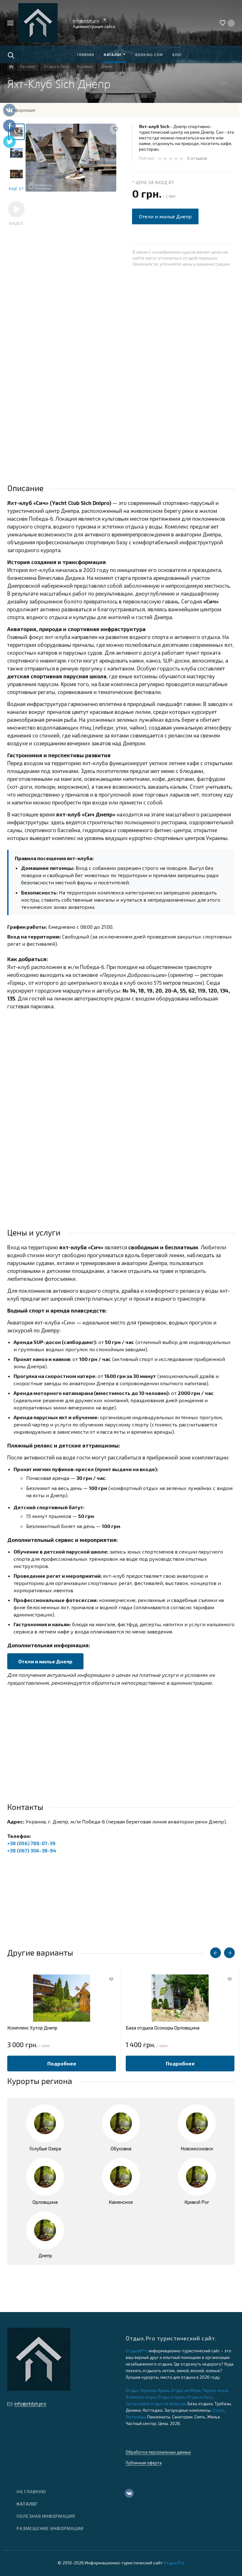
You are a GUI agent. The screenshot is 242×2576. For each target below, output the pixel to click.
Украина (148, 2390)
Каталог (27, 2504)
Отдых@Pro (137, 2351)
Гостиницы (135, 2417)
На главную (31, 2492)
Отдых (132, 2390)
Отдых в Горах (171, 2397)
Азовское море (141, 2397)
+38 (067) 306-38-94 (32, 1850)
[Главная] (11, 67)
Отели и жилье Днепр (165, 216)
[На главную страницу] (38, 23)
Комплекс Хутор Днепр (32, 2028)
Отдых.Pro (174, 2563)
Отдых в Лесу (200, 2397)
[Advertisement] (121, 330)
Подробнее (62, 2063)
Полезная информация (46, 2516)
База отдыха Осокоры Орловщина (163, 2028)
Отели (218, 2410)
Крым (163, 2390)
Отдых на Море (186, 2390)
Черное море (215, 2390)
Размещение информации (50, 2528)
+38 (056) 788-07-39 (31, 1843)
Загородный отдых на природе (156, 2404)
